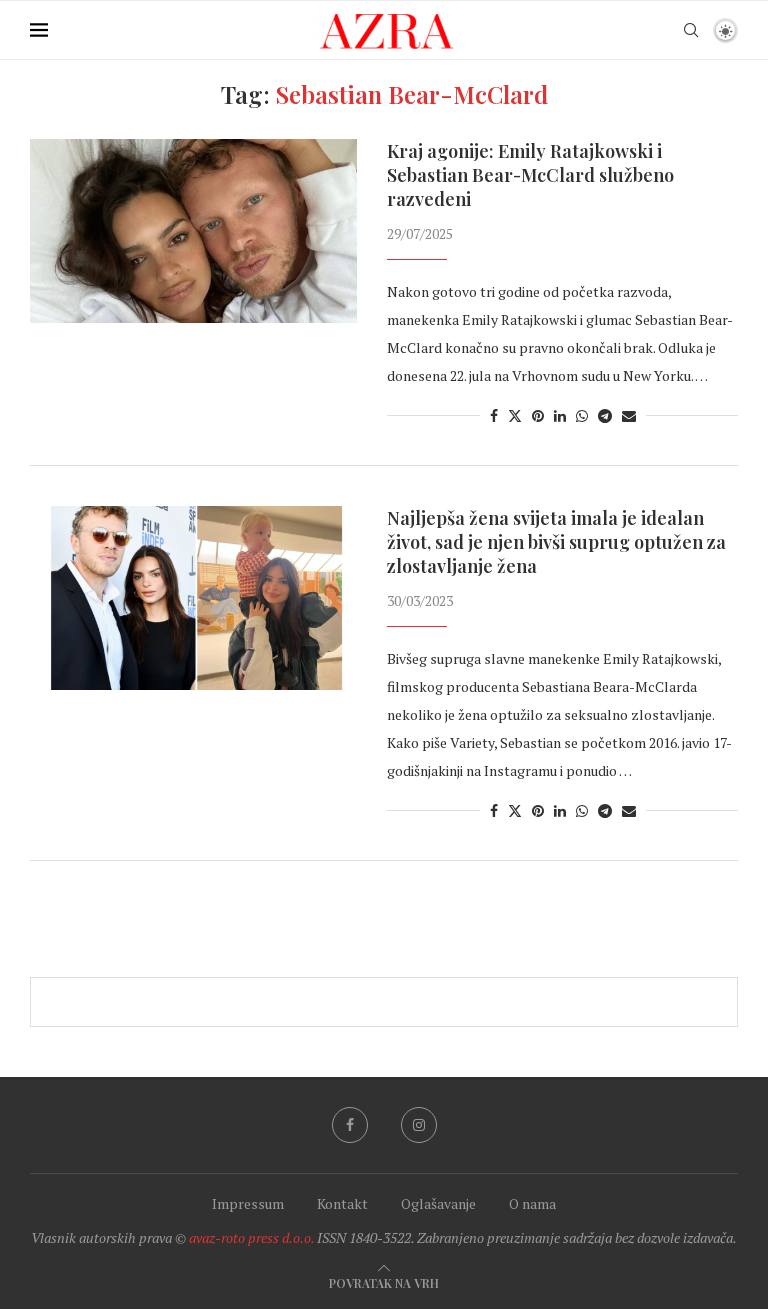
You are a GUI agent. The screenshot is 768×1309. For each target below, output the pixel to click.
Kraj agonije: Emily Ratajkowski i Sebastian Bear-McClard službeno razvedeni (530, 175)
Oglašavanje (438, 1203)
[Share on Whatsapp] (582, 415)
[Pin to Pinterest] (538, 415)
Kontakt (342, 1203)
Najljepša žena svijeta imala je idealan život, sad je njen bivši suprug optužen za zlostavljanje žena (556, 542)
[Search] (691, 30)
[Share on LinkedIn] (560, 415)
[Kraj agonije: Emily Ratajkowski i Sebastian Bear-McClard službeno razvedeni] (193, 231)
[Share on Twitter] (515, 415)
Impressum (248, 1203)
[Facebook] (350, 1125)
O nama (532, 1203)
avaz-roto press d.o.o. (251, 1237)
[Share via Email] (629, 415)
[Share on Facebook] (494, 415)
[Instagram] (419, 1125)
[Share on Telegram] (605, 415)
